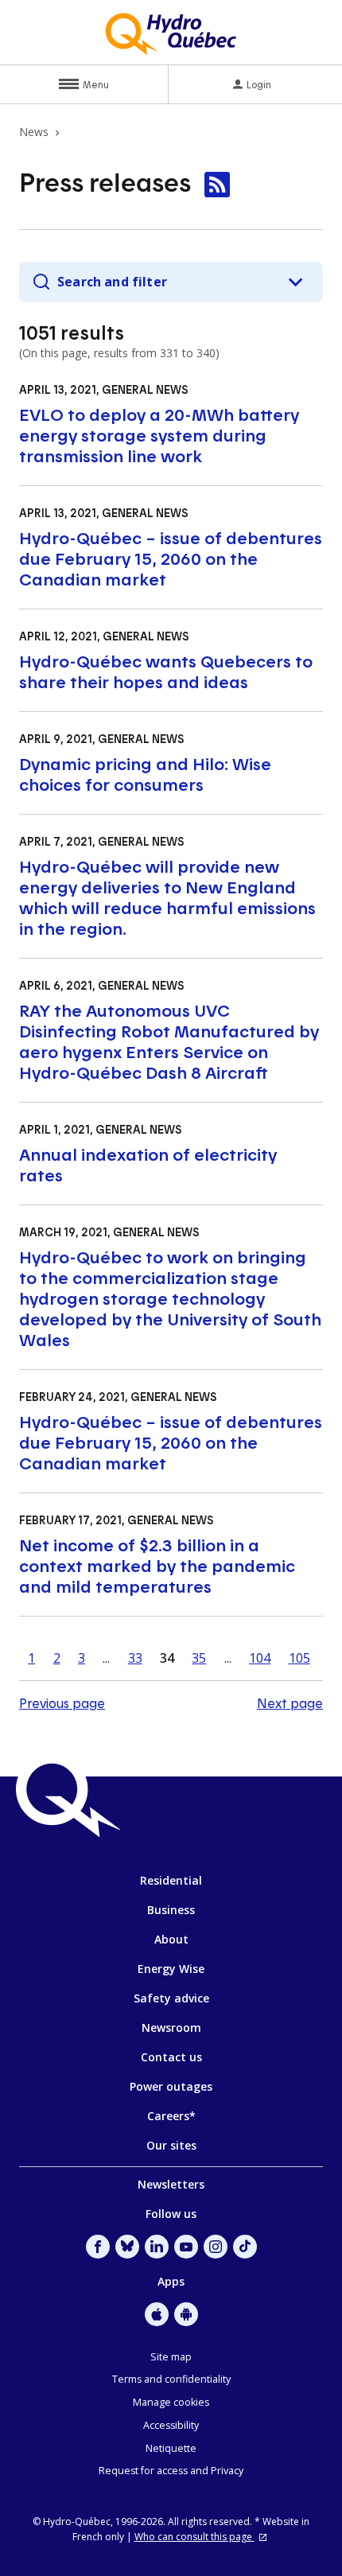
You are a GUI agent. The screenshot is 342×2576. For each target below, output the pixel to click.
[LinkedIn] (157, 2247)
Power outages (171, 2086)
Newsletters (171, 2184)
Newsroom (171, 2027)
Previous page (62, 1703)
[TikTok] (245, 2247)
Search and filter (112, 282)
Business (171, 1910)
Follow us (171, 2214)
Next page (290, 1703)
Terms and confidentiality (171, 2379)
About (171, 1939)
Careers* (171, 2116)
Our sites (171, 2145)
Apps (171, 2281)
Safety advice (171, 1998)
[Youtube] (186, 2247)
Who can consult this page (194, 2537)
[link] (217, 185)
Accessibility (171, 2425)
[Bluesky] (127, 2247)
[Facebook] (98, 2247)
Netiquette (171, 2448)
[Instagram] (216, 2247)
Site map (171, 2357)
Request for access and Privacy (171, 2471)
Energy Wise (171, 1969)
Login (259, 84)
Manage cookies (171, 2402)
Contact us (171, 2057)
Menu (96, 84)
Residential (171, 1880)
